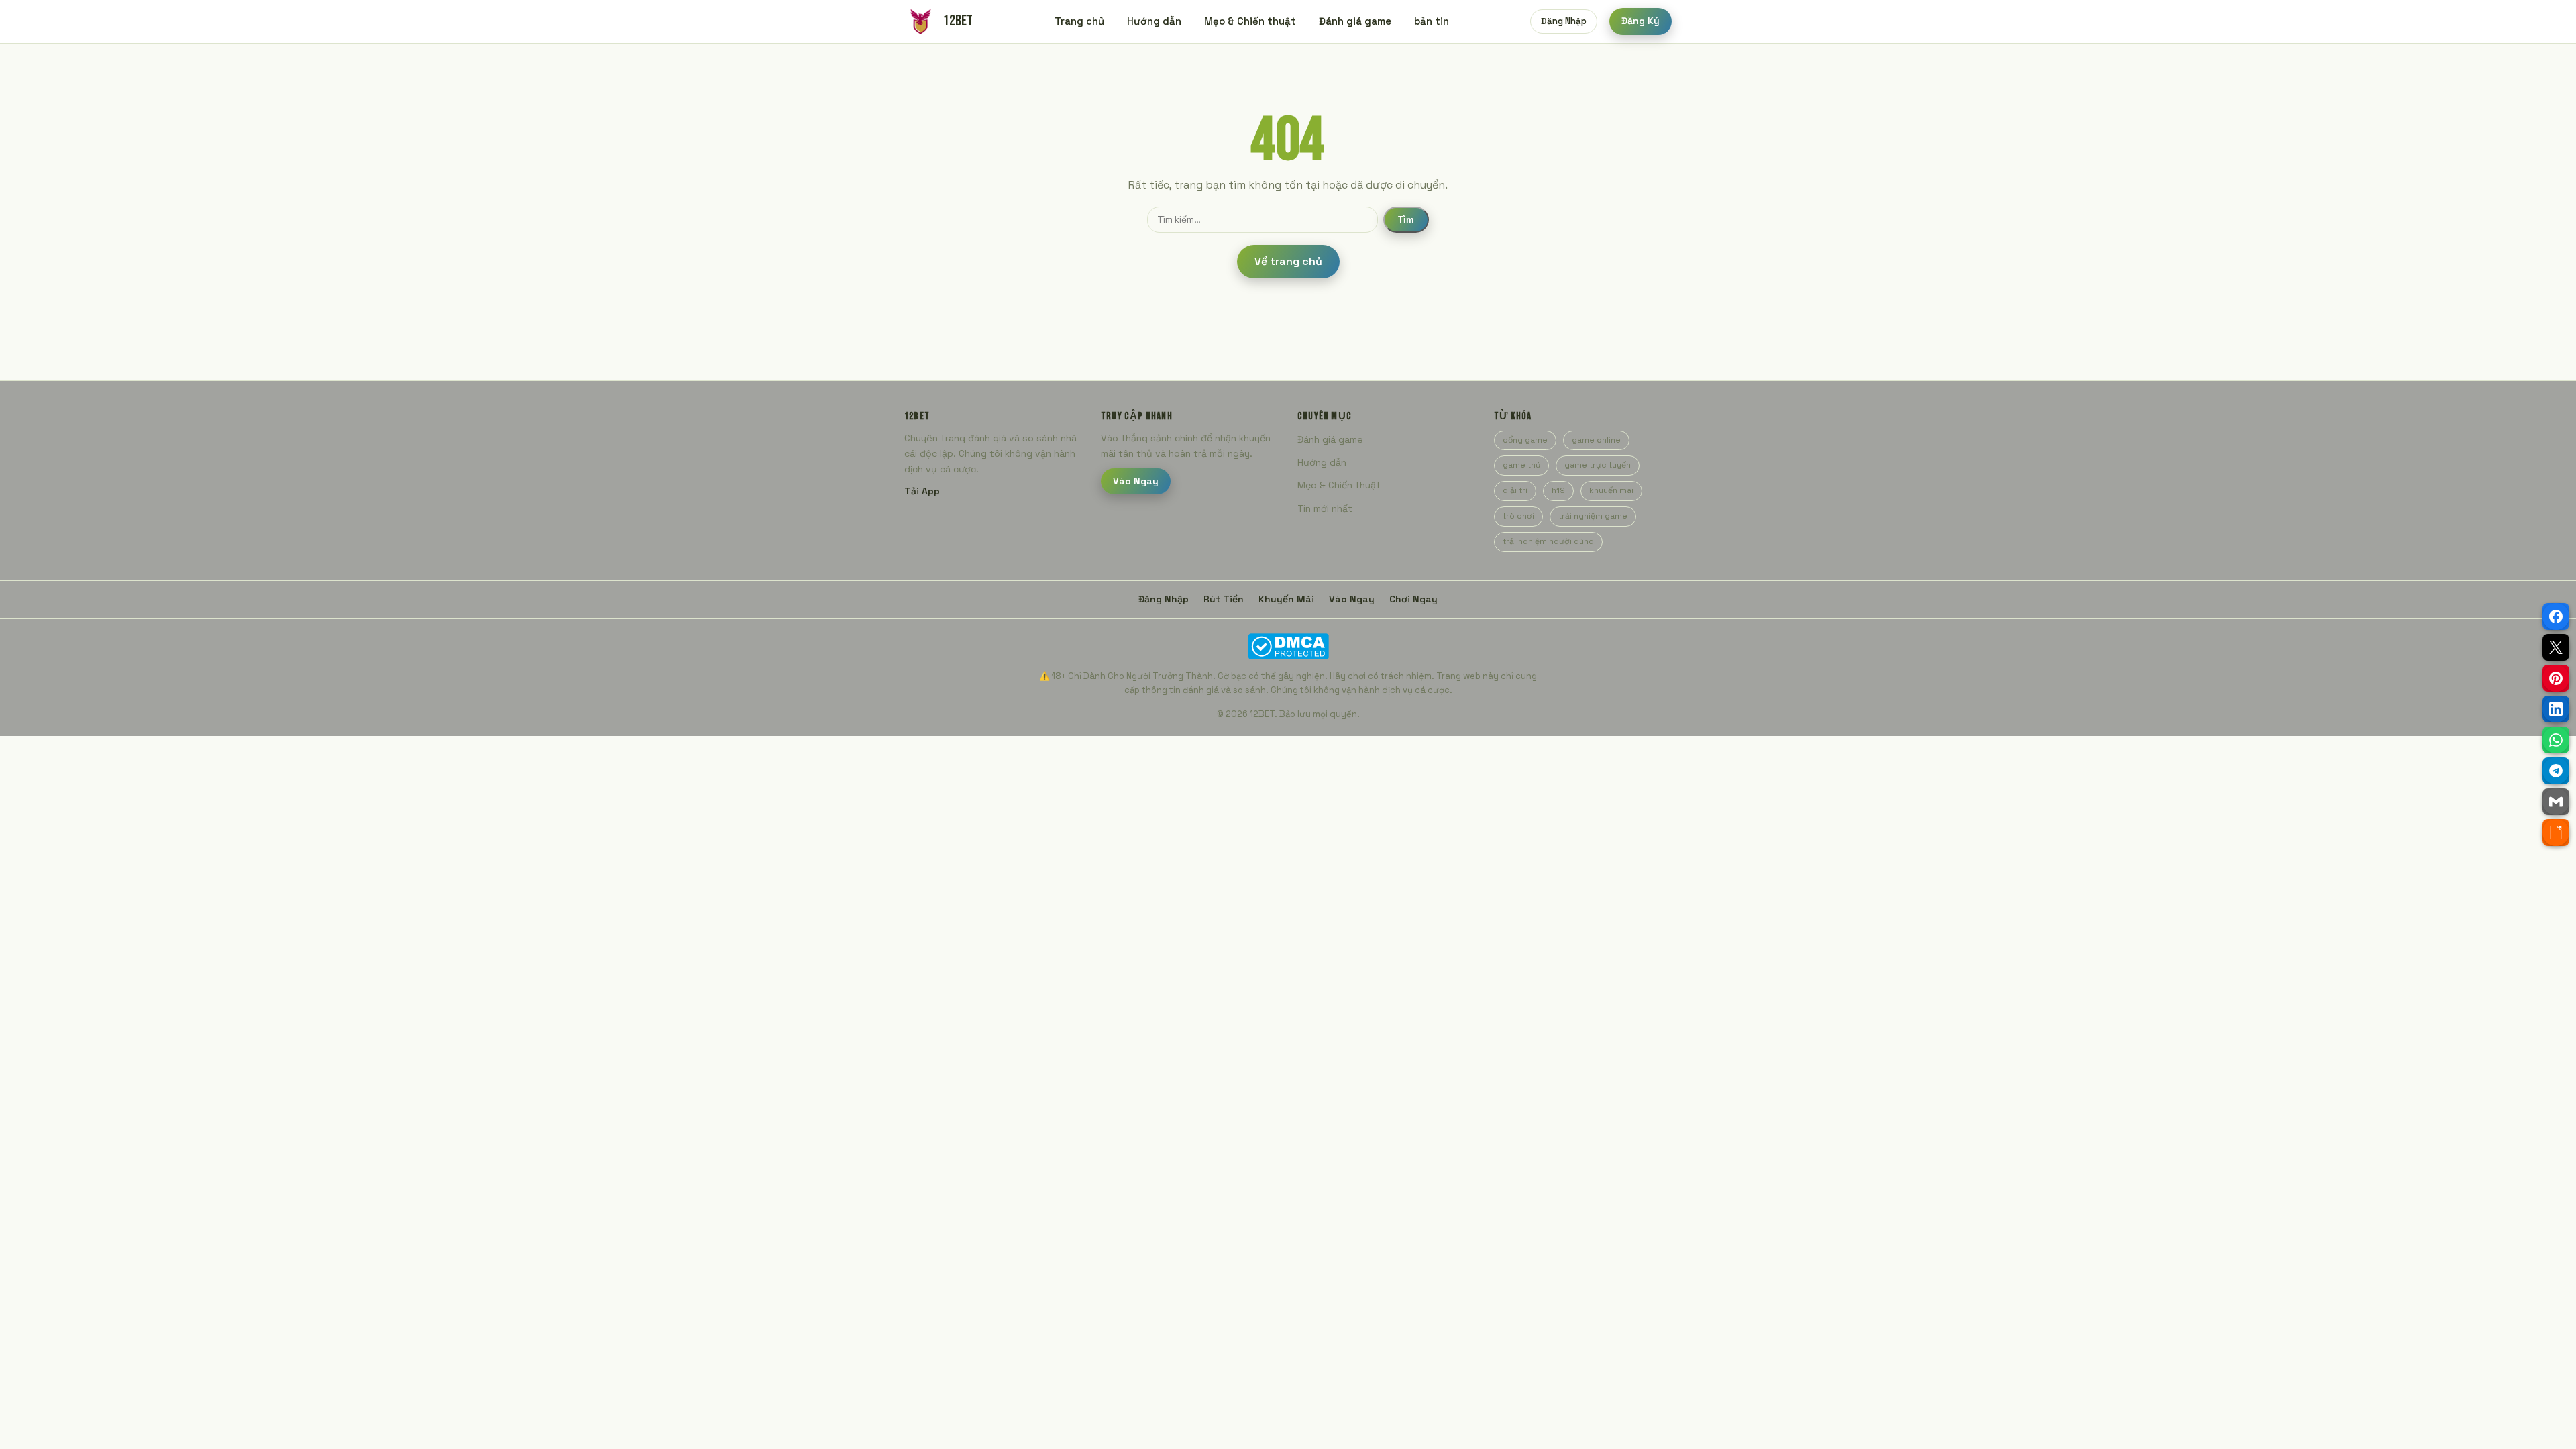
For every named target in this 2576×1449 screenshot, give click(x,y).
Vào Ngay (1136, 481)
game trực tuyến (1598, 465)
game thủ (1521, 465)
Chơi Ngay (1413, 599)
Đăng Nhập (1564, 21)
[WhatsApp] (2556, 740)
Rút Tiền (1224, 599)
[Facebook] (2556, 616)
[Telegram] (2556, 771)
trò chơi (1518, 516)
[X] (2556, 647)
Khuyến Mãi (1286, 599)
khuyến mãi (1611, 490)
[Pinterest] (2556, 678)
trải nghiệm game (1593, 516)
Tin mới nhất (1325, 508)
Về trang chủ (1288, 261)
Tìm (1406, 220)
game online (1596, 440)
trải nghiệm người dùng (1548, 541)
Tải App (922, 491)
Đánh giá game (1355, 21)
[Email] (2556, 802)
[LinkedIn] (2556, 709)
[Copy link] (2556, 833)
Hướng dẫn (1154, 21)
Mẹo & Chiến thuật (1250, 21)
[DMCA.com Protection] (1288, 646)
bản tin (1432, 21)
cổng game (1525, 440)
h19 (1558, 490)
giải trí (1515, 490)
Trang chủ (1079, 21)
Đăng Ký (1641, 21)
